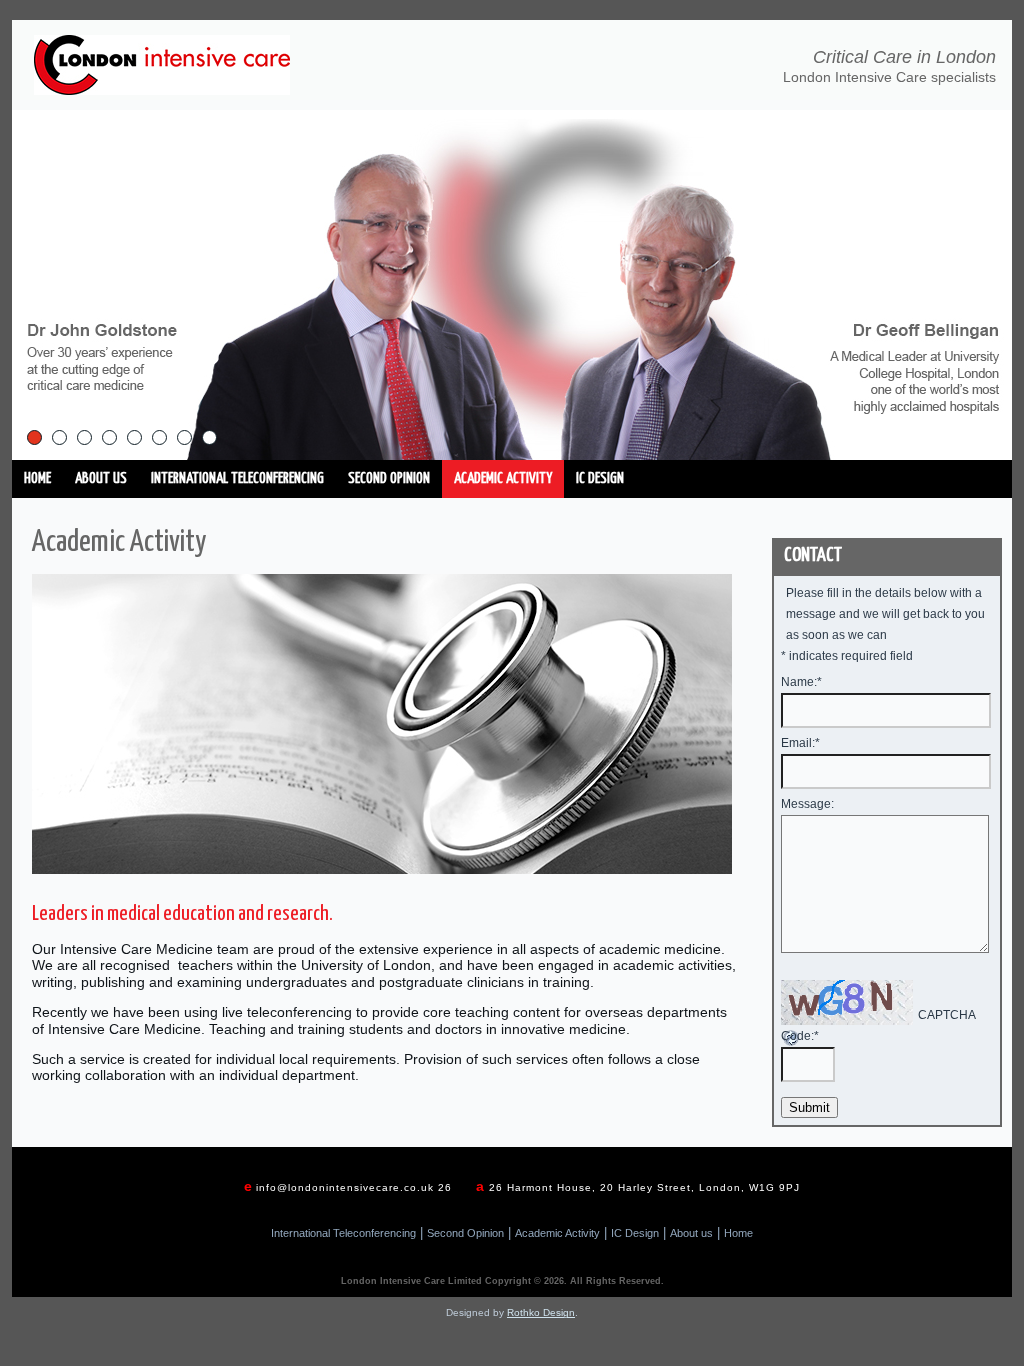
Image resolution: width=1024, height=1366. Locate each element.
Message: (807, 804)
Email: (800, 743)
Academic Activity (503, 478)
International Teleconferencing (237, 478)
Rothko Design (541, 1312)
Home (37, 478)
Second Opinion (389, 478)
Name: (801, 682)
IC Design (600, 478)
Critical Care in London (904, 57)
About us (101, 478)
